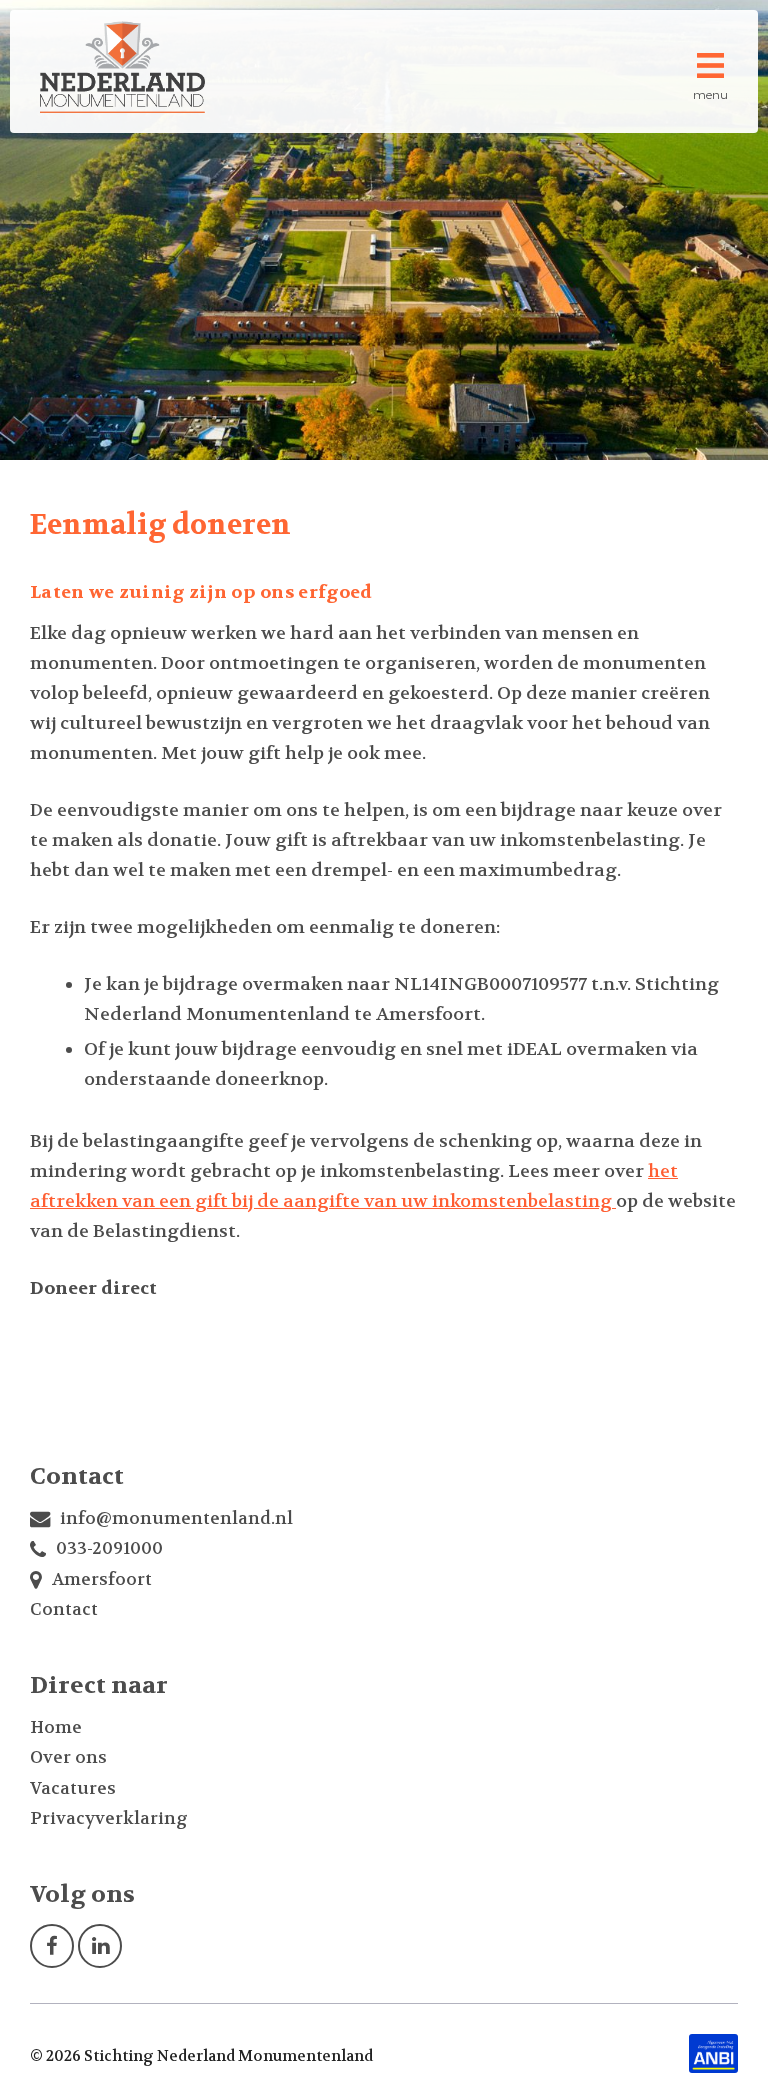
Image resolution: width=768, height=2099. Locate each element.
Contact (64, 1609)
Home (56, 1727)
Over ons (68, 1757)
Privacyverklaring (109, 1818)
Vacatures (73, 1788)
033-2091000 (109, 1548)
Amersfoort (102, 1579)
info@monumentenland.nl (176, 1518)
